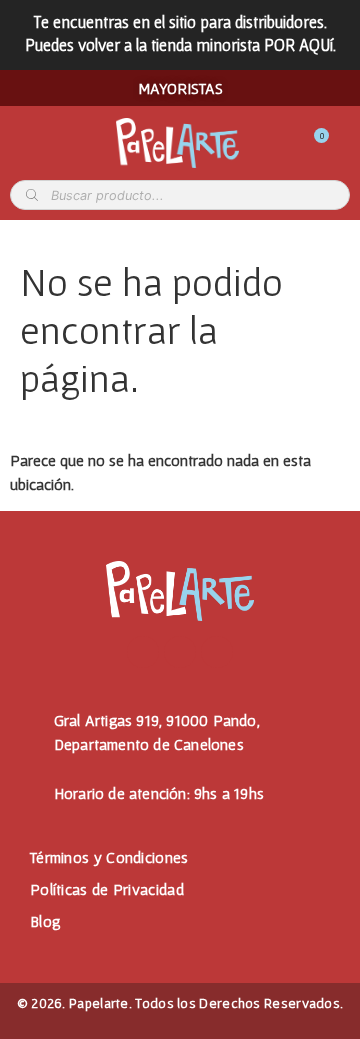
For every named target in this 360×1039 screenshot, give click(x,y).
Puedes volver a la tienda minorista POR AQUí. (180, 44)
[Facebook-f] (143, 652)
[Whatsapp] (217, 652)
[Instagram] (180, 652)
